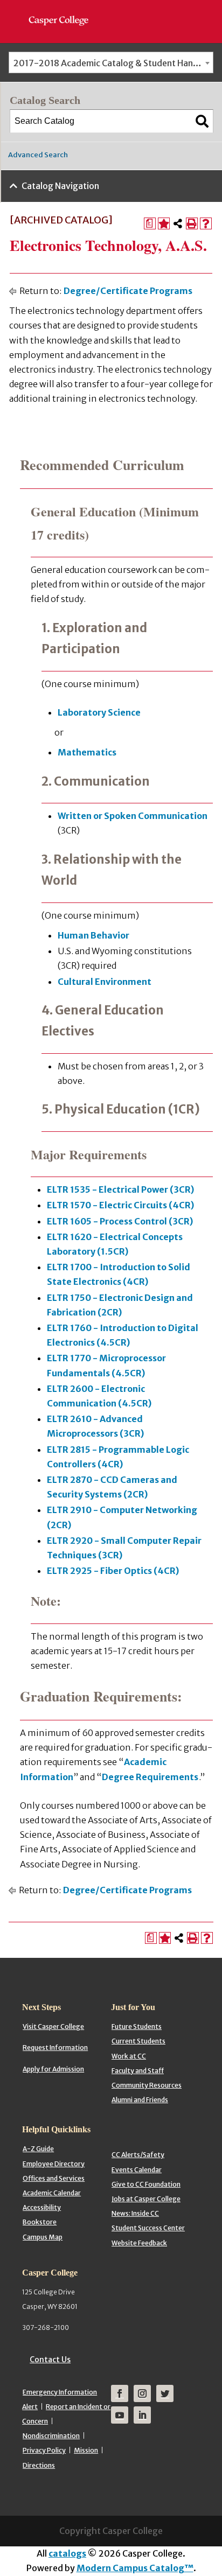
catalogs (67, 2553)
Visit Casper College (53, 2026)
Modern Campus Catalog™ (135, 2568)
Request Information (55, 2047)
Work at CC (129, 2056)
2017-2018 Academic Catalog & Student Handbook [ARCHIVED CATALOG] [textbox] (113, 63)
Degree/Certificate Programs (128, 291)
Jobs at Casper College (146, 2199)
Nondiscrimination (51, 2436)
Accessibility (42, 2207)
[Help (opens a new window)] (206, 223)
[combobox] (111, 62)
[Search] (202, 121)
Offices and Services (54, 2178)
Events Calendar (137, 2170)
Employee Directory (54, 2164)
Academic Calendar (52, 2193)
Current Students (138, 2041)
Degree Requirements (150, 1777)
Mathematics (87, 752)
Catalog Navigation (60, 186)
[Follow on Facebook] (120, 2393)
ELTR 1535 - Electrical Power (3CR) (120, 1189)
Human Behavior (93, 935)
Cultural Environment (105, 982)
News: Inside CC (135, 2213)
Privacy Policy (44, 2450)
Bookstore (40, 2222)
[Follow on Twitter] (165, 2393)
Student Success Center (148, 2228)
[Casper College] (64, 11)
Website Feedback (139, 2243)
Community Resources (147, 2085)
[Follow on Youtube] (120, 2415)
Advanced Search (38, 155)
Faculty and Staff (138, 2071)
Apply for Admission (53, 2069)
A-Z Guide (38, 2149)
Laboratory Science (99, 712)
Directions (39, 2465)
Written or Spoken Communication (133, 816)
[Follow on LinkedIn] (142, 2415)
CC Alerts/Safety (138, 2155)
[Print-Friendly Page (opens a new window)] (192, 223)
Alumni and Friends (140, 2100)
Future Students (137, 2026)
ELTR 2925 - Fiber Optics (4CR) (113, 1571)
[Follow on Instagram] (142, 2393)
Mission (86, 2450)
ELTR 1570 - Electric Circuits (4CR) (120, 1205)
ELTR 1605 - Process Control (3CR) (120, 1221)
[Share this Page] (178, 223)
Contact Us (50, 2360)
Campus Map (43, 2237)
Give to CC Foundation (146, 2184)
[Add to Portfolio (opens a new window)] (164, 223)
